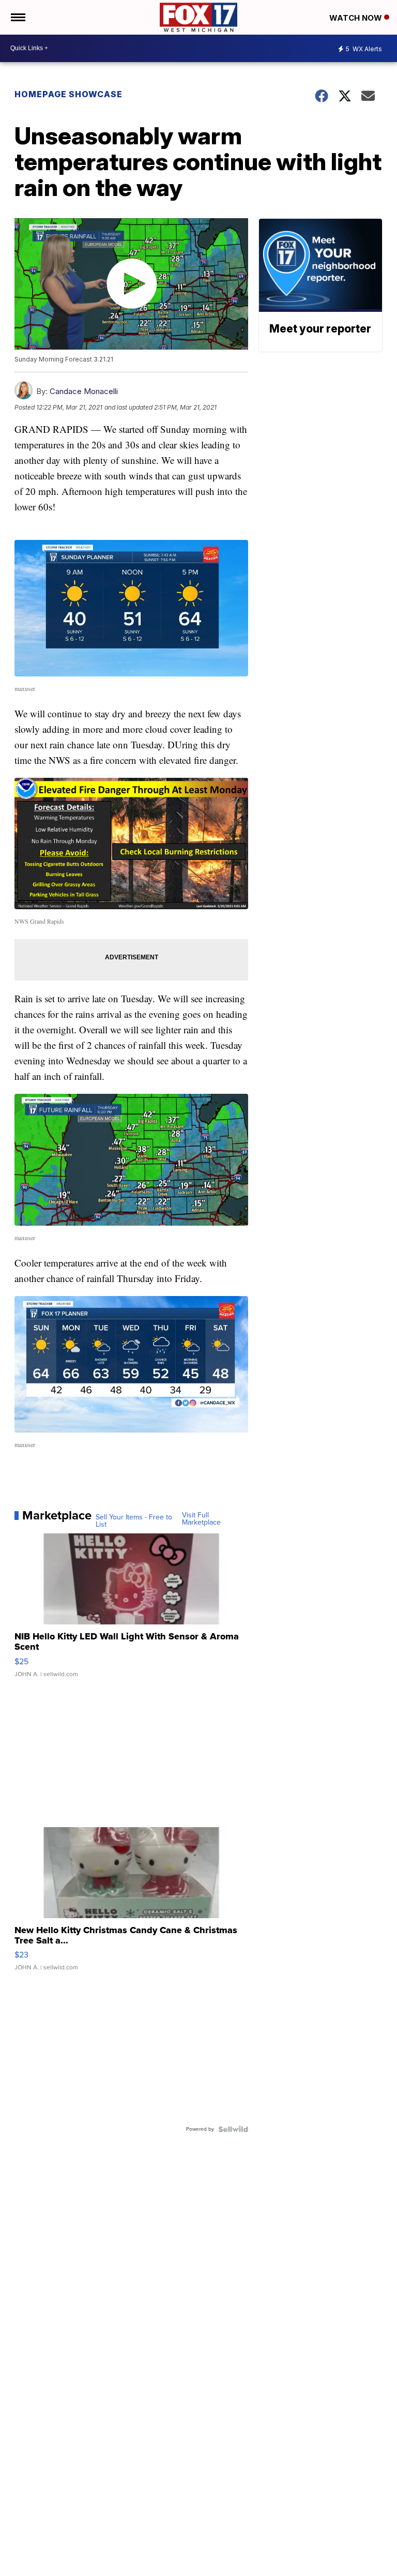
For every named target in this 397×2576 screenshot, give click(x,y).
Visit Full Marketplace (201, 1519)
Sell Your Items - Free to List (134, 1521)
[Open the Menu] (17, 17)
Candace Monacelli (84, 391)
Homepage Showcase (68, 94)
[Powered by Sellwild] (233, 2129)
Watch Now (357, 18)
